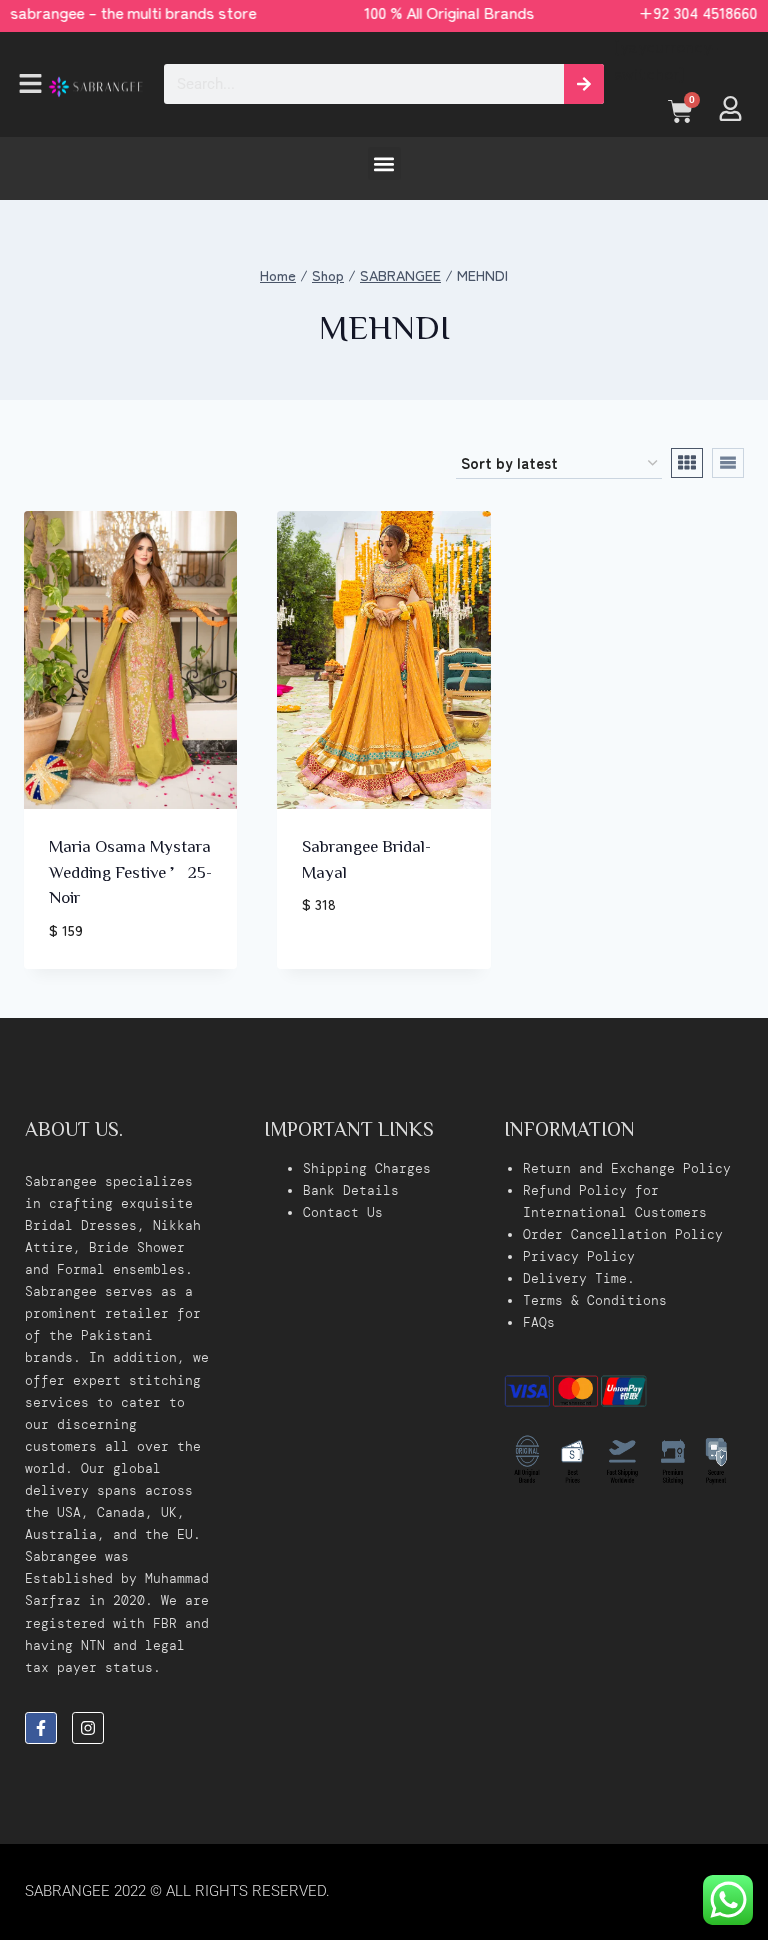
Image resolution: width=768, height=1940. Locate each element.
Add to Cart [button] (351, 964)
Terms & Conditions (595, 1300)
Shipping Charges (367, 1168)
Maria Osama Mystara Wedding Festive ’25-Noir (130, 871)
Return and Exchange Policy (627, 1168)
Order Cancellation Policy (623, 1234)
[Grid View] (687, 463)
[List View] (728, 463)
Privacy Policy (579, 1256)
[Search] (584, 84)
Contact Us (343, 1212)
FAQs (539, 1322)
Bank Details (351, 1190)
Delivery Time (575, 1278)
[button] (19, 84)
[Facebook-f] (41, 1728)
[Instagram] (88, 1728)
